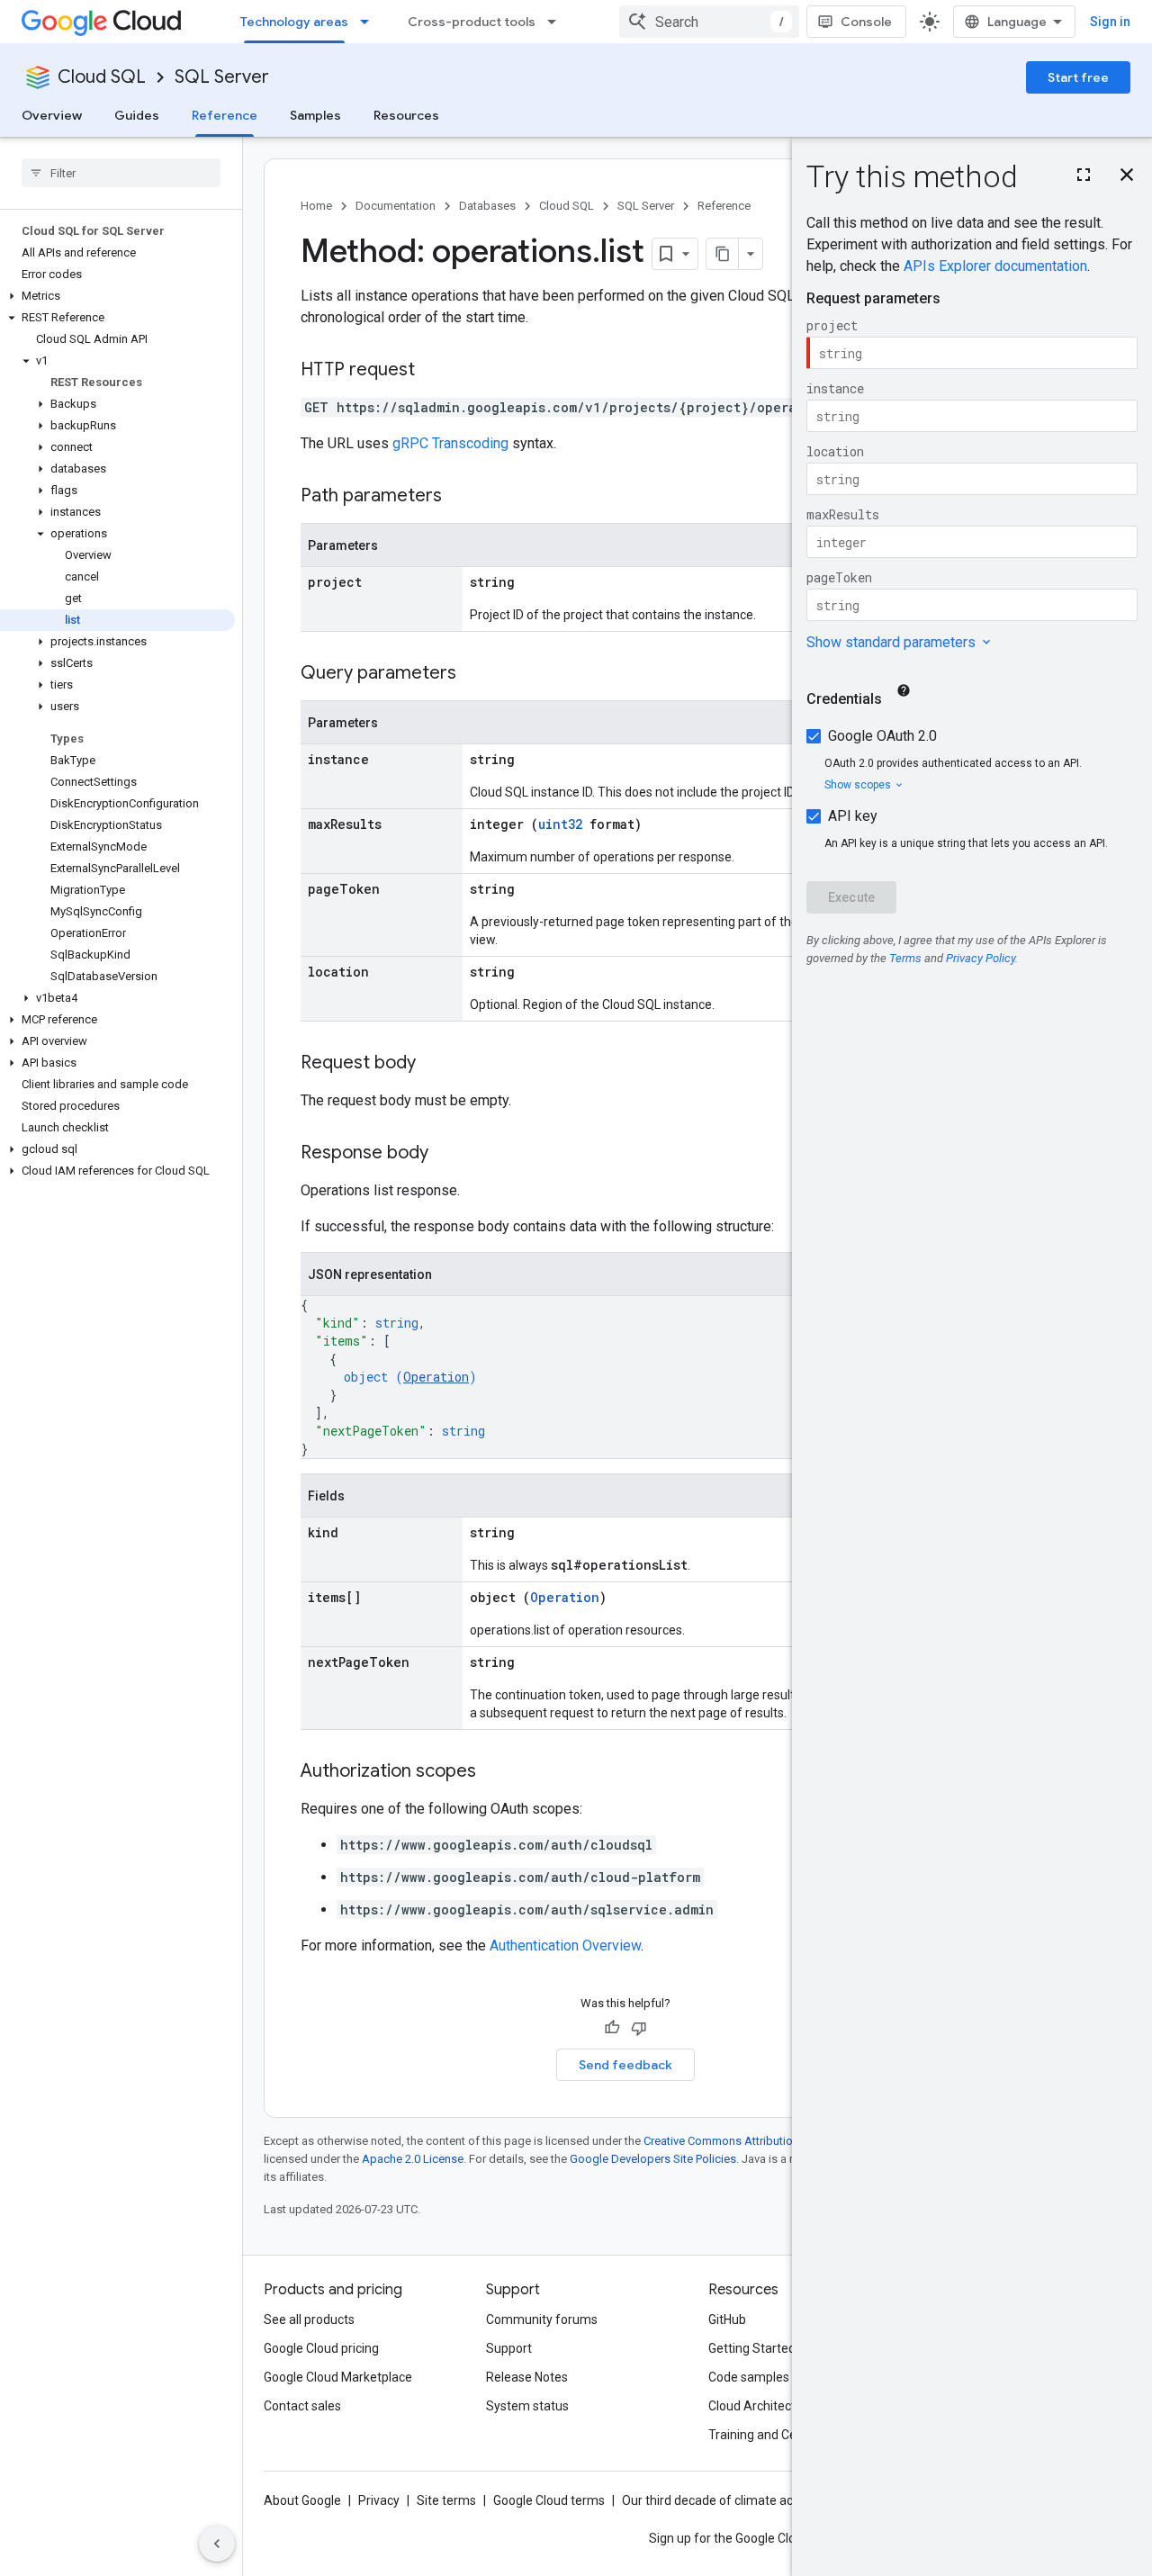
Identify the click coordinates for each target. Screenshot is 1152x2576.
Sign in (1110, 22)
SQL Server (222, 77)
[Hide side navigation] (217, 2544)
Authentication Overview (565, 1946)
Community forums (542, 2319)
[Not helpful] (639, 2028)
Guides (137, 115)
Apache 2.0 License (413, 2159)
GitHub (727, 2319)
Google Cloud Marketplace (338, 2377)
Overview (52, 115)
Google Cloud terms (549, 2500)
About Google (302, 2500)
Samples (315, 115)
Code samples (749, 2377)
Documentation (396, 206)
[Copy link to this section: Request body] (434, 1064)
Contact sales (302, 2406)
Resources (406, 115)
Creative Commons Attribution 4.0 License (752, 2141)
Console (866, 22)
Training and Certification (779, 2435)
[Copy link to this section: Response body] (446, 1154)
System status (527, 2406)
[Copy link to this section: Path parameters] (460, 497)
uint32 (560, 824)
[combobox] (709, 22)
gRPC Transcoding (450, 443)
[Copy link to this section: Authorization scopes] (494, 1772)
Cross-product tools (472, 22)
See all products (309, 2319)
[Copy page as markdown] (723, 254)
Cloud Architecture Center (782, 2406)
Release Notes (527, 2377)
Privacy (379, 2500)
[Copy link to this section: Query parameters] (474, 674)
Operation (436, 1377)
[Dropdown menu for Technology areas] (370, 22)
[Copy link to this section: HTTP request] (433, 371)
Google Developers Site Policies (653, 2159)
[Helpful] (612, 2028)
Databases (487, 206)
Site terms (446, 2500)
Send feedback (625, 2065)
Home (316, 206)
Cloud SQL (102, 77)
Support (509, 2348)
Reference (225, 115)
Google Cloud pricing (321, 2348)
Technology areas (294, 22)
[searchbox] (121, 173)
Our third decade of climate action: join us (739, 2500)
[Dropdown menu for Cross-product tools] (557, 22)
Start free (1078, 77)
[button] (117, 296)
